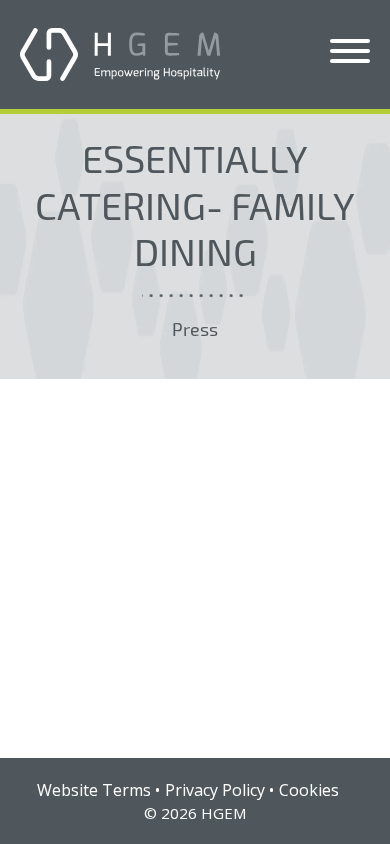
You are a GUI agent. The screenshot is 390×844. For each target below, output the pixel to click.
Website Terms (94, 790)
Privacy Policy (215, 790)
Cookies (309, 790)
